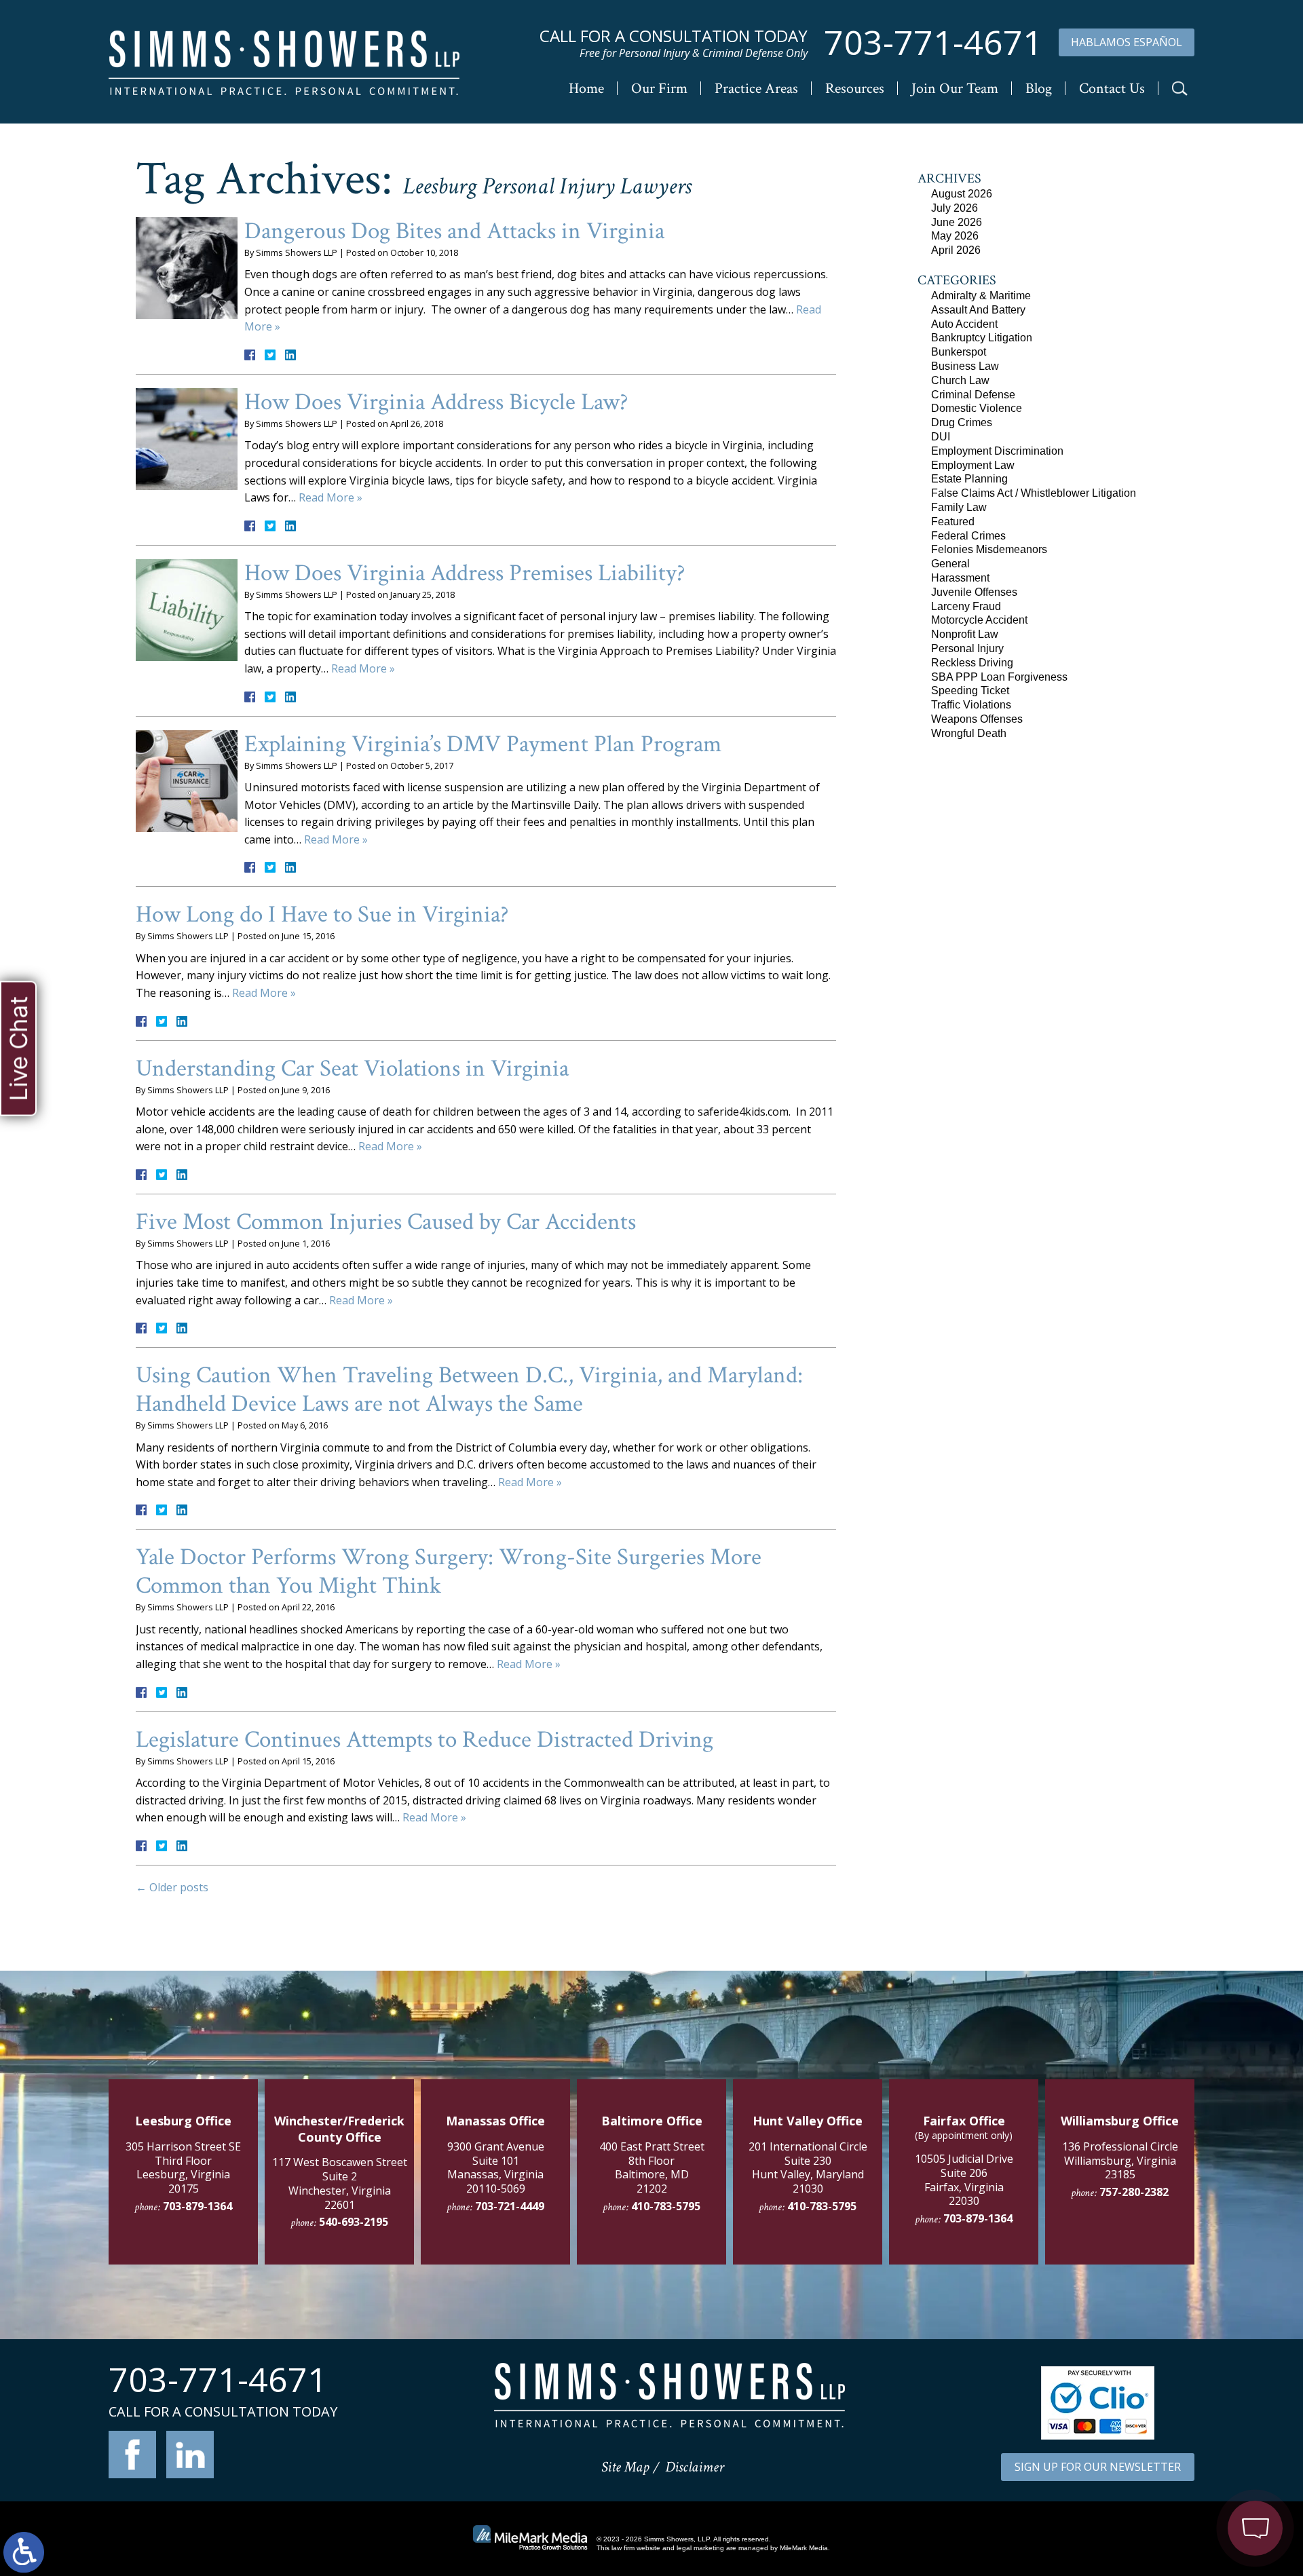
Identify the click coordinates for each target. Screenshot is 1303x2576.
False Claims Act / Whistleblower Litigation (1034, 493)
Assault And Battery (978, 310)
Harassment (960, 578)
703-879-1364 (197, 2206)
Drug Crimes (962, 422)
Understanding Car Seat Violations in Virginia (352, 1068)
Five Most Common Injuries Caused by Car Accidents (386, 1222)
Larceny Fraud (966, 606)
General (950, 564)
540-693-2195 (354, 2222)
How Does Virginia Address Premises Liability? (465, 573)
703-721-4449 (510, 2206)
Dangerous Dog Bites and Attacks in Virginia (454, 231)
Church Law (960, 380)
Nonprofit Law (965, 634)
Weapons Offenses (977, 719)
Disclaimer (695, 2467)
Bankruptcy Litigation (982, 338)
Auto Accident (964, 324)
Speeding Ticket (970, 690)
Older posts (172, 1887)
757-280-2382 (1134, 2192)
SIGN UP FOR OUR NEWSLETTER (1098, 2467)
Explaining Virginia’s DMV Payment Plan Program (483, 744)
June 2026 (957, 222)
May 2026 (955, 236)
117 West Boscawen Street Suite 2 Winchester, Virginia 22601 (340, 2183)
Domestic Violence (977, 408)
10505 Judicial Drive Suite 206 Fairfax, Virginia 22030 (964, 2180)
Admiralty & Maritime (981, 296)
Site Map (625, 2467)
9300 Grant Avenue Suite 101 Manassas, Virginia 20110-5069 (496, 2167)
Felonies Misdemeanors (989, 549)
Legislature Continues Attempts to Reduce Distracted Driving (424, 1740)
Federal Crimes (968, 536)
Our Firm (659, 89)
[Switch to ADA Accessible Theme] (24, 2552)
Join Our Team (955, 89)
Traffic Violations (971, 705)
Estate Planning (969, 479)
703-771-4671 (933, 42)
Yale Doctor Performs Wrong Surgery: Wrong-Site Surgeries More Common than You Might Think (449, 1571)
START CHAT (1192, 2444)
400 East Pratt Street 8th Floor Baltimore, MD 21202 (652, 2167)
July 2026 (955, 208)
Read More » (331, 497)
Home (586, 89)
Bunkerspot (959, 352)
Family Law (959, 507)
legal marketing (700, 2548)
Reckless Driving (972, 663)
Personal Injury (967, 648)
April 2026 (956, 250)
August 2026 (962, 194)
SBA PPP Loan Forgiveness (999, 677)
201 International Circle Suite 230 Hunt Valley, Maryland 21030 (808, 2167)
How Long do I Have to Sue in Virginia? (322, 914)
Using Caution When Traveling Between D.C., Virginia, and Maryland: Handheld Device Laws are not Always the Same (469, 1389)
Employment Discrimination (997, 451)
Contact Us (1112, 89)
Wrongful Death (969, 733)
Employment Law (973, 465)
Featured (953, 522)
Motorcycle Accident (979, 620)
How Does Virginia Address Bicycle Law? (436, 402)
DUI (941, 437)
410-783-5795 (666, 2206)
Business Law (965, 366)
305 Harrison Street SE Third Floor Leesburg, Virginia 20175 (183, 2167)
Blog (1039, 89)
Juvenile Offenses (974, 592)
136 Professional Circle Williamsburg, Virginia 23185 (1120, 2161)
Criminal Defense (973, 395)
